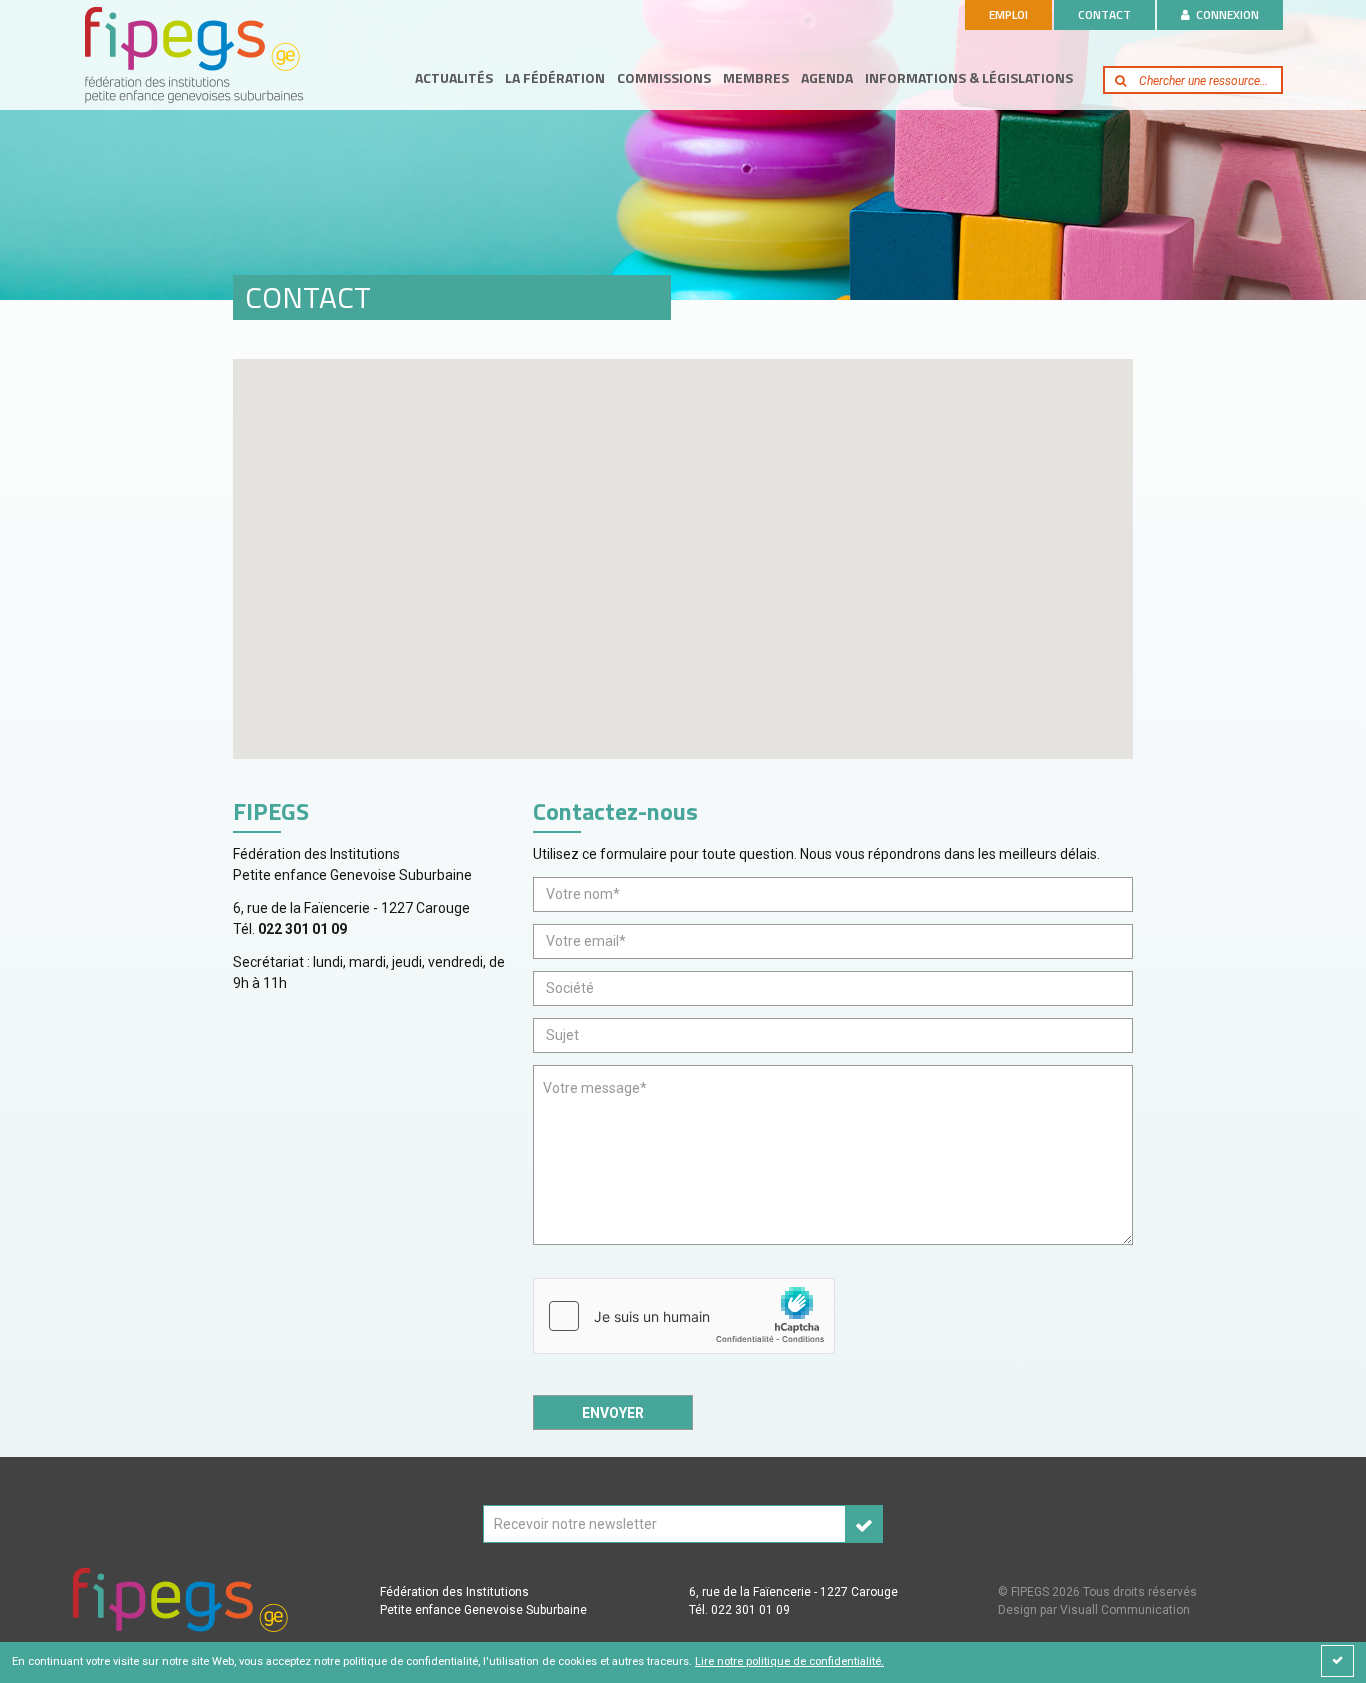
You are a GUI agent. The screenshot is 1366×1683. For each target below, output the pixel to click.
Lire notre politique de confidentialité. (789, 1661)
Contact (1104, 14)
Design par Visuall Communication (1094, 1610)
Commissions (664, 77)
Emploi (1008, 14)
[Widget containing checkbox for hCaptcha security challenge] (684, 1316)
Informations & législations (969, 77)
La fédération (555, 77)
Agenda (827, 77)
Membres (756, 77)
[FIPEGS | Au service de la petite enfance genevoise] (193, 53)
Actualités (454, 77)
